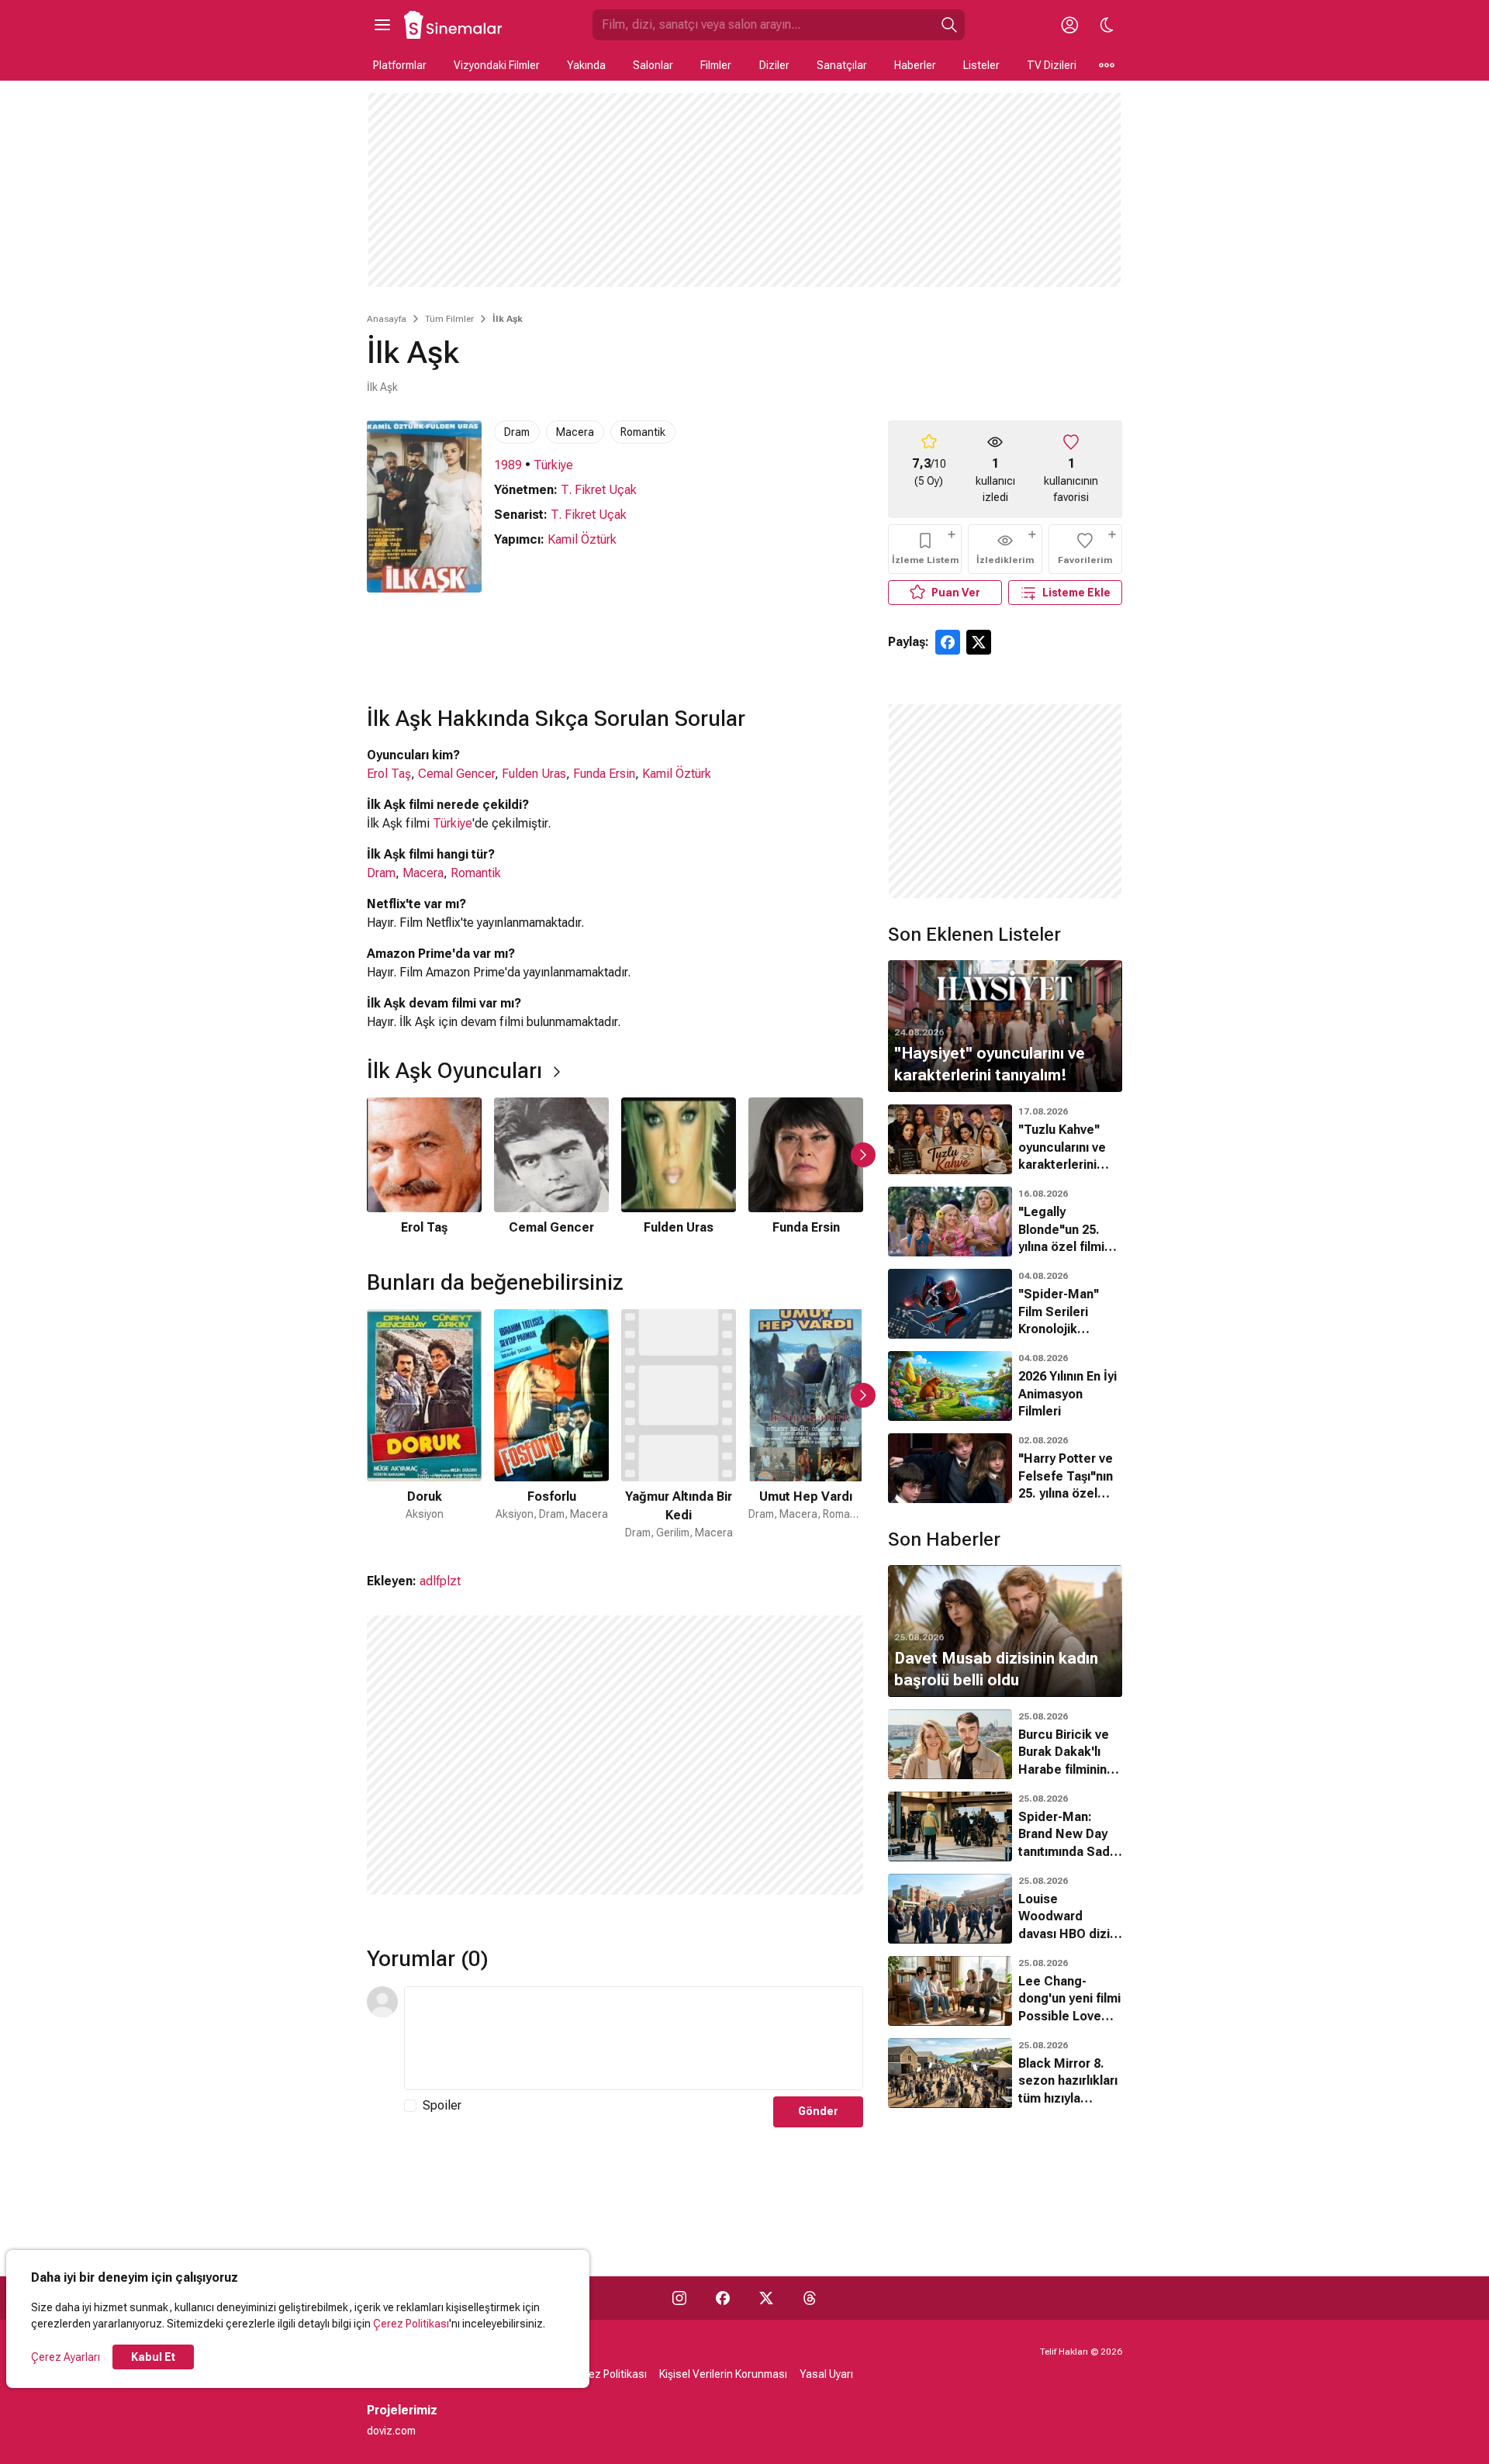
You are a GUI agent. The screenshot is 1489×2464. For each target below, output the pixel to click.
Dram (517, 432)
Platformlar (400, 65)
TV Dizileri (1052, 65)
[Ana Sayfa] (454, 25)
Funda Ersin (604, 774)
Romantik (643, 432)
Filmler (716, 65)
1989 (508, 465)
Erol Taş (389, 774)
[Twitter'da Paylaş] (979, 642)
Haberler (915, 65)
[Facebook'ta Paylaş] (948, 642)
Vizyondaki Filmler (497, 65)
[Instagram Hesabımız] (679, 2298)
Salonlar (653, 65)
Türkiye (553, 465)
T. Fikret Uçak (599, 490)
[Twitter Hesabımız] (766, 2298)
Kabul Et (153, 2357)
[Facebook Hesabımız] (723, 2298)
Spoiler (442, 2105)
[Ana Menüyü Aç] (382, 25)
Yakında (586, 65)
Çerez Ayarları (66, 2357)
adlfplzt (440, 1581)
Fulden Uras (534, 774)
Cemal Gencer (456, 774)
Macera (575, 432)
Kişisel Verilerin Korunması (723, 2374)
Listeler (981, 65)
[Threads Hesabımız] (810, 2298)
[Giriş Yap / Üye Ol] (1069, 25)
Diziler (774, 65)
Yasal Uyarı (826, 2374)
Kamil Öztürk (582, 539)
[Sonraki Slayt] (863, 1155)
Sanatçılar (842, 65)
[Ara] (949, 25)
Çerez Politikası (411, 2324)
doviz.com (391, 2431)
